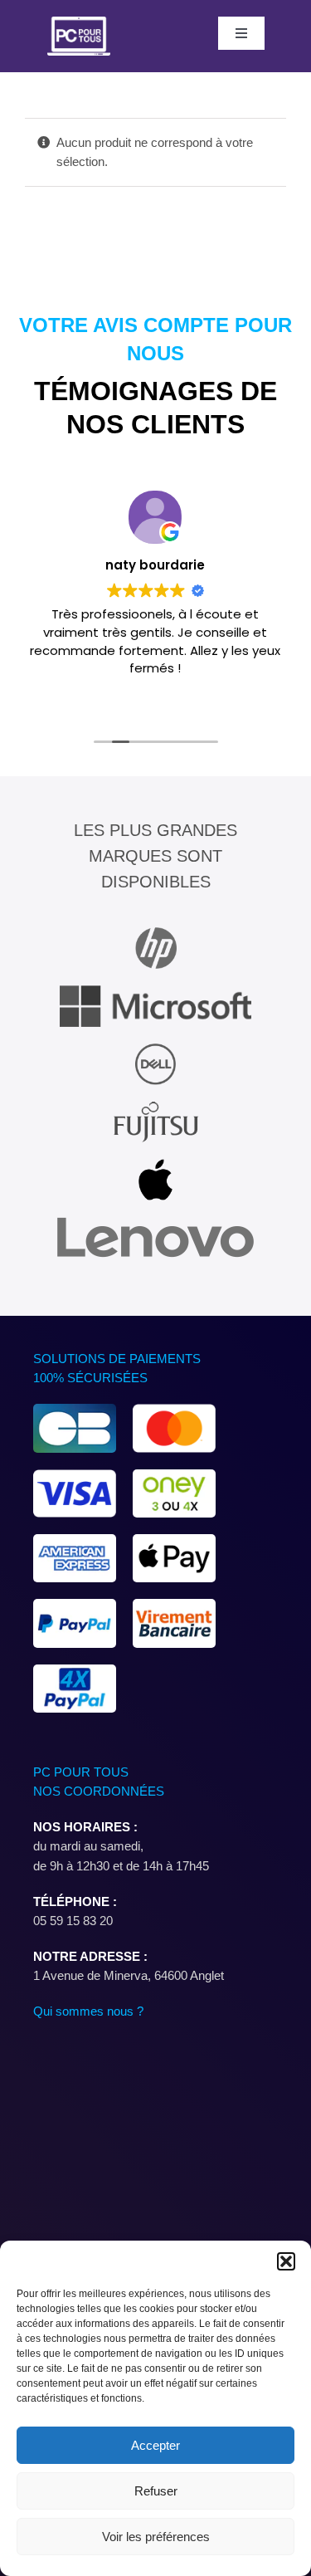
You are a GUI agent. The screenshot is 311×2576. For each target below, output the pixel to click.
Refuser (156, 2491)
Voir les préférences (156, 2537)
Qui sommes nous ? (88, 2011)
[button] (286, 2261)
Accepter (155, 2445)
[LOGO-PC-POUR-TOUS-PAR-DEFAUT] (79, 23)
